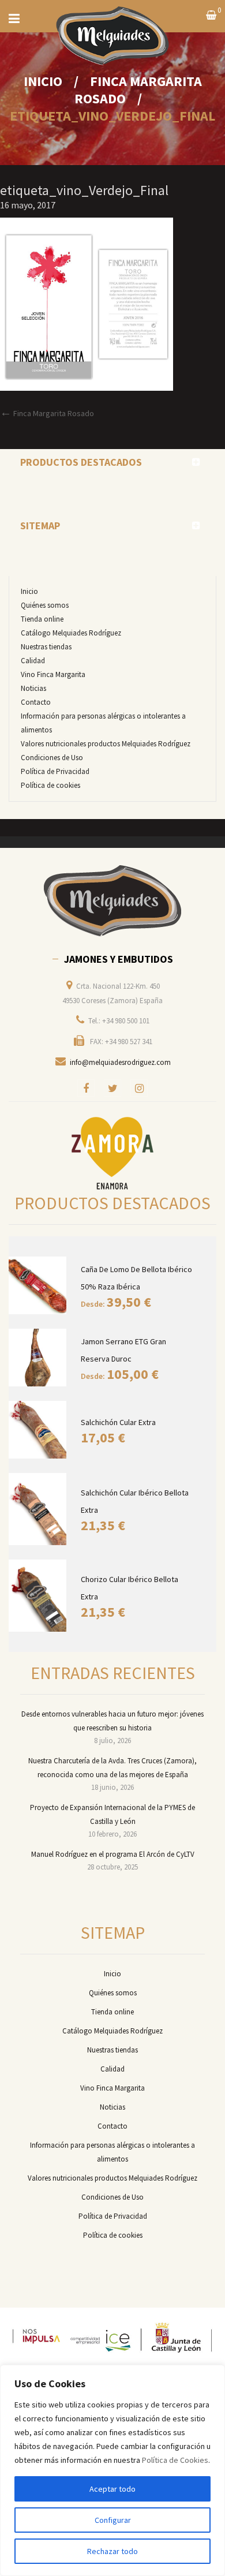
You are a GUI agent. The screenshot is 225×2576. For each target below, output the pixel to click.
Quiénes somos (45, 605)
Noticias (33, 688)
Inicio (43, 81)
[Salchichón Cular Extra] (39, 1430)
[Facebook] (86, 1088)
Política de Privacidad (55, 771)
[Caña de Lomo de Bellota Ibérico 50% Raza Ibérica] (39, 1285)
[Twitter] (112, 1088)
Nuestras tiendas (46, 647)
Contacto (36, 702)
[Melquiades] (112, 901)
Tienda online (42, 619)
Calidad (33, 661)
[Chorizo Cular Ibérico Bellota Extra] (39, 1596)
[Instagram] (139, 1088)
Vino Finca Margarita (53, 674)
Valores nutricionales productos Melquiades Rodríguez (106, 744)
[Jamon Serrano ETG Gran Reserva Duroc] (39, 1358)
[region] (112, 2470)
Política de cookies (50, 785)
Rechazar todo (112, 2551)
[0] (211, 16)
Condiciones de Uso (52, 758)
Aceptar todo (112, 2489)
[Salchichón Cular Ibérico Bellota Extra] (39, 1509)
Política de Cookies (175, 2460)
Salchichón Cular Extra (118, 1422)
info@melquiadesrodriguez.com (120, 1062)
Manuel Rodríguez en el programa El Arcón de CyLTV (113, 1854)
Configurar (113, 2520)
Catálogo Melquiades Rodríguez (71, 633)
